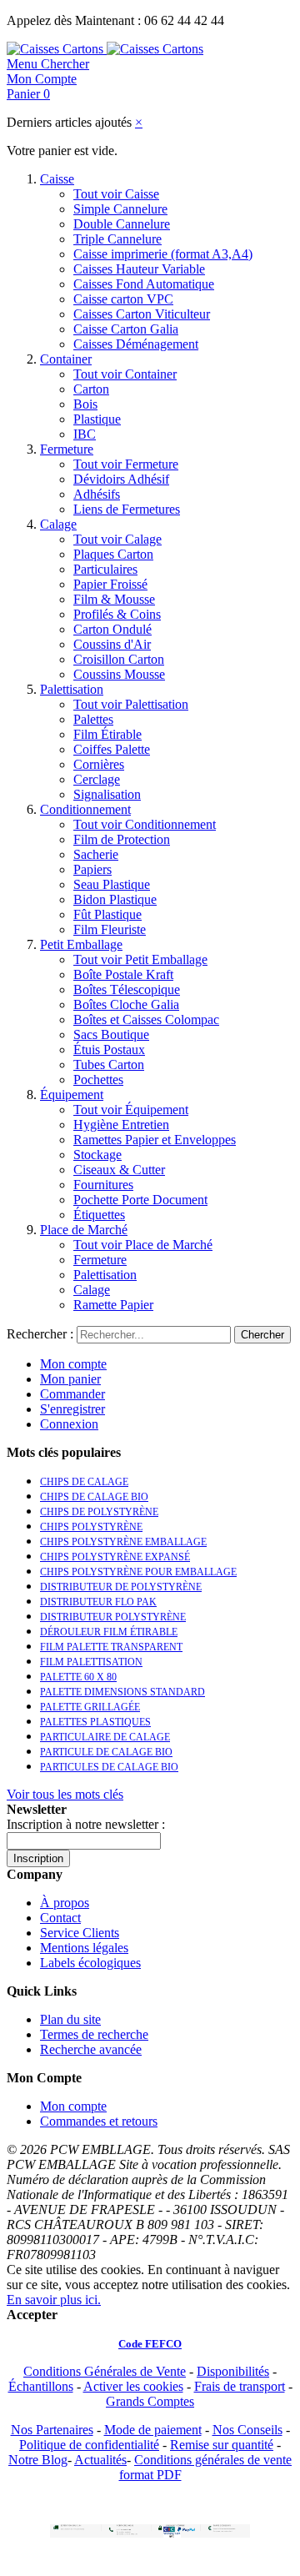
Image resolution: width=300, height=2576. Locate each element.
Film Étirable (107, 734)
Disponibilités (233, 2371)
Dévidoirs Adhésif (121, 479)
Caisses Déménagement (136, 344)
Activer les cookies (133, 2386)
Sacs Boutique (111, 1034)
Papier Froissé (110, 584)
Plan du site (70, 2019)
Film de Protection (122, 839)
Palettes (93, 719)
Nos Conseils (247, 2430)
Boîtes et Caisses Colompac (146, 1019)
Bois (85, 404)
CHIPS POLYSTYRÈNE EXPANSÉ (115, 1557)
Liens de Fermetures (127, 509)
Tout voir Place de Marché (143, 1245)
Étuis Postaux (109, 1049)
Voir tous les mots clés (65, 1794)
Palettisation (72, 689)
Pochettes (98, 1080)
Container (66, 359)
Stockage (97, 1155)
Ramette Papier (113, 1305)
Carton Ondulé (112, 629)
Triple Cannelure (117, 239)
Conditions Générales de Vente (105, 2371)
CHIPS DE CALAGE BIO (94, 1497)
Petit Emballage (81, 944)
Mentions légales (84, 1948)
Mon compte (73, 1364)
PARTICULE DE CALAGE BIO (106, 1752)
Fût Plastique (107, 914)
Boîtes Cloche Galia (126, 1004)
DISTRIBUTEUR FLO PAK (98, 1602)
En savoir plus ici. (54, 2300)
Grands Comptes (150, 2401)
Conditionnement (85, 809)
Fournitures (103, 1185)
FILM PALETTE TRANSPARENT (111, 1647)
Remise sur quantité (222, 2445)
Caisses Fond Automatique (144, 284)
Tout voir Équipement (131, 1110)
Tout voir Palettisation (131, 704)
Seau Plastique (112, 884)
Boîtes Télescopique (127, 989)
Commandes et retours (99, 2121)
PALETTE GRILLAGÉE (90, 1707)
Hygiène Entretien (121, 1125)
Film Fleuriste (110, 929)
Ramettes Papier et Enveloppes (155, 1140)
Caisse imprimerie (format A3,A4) (163, 254)
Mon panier (70, 1379)
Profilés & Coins (117, 614)
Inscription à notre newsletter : (86, 1824)
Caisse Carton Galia (126, 329)
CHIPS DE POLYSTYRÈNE (99, 1512)
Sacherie (96, 854)
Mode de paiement (153, 2430)
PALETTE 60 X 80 (78, 1677)
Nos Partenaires (52, 2430)
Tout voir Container (125, 374)
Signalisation (107, 794)
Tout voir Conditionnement (145, 824)
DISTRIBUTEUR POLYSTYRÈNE (113, 1617)
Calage (58, 524)
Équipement (72, 1095)
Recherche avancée (91, 2049)
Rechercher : (40, 1334)
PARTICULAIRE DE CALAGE (105, 1737)
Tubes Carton (109, 1065)
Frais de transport (240, 2386)
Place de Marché (84, 1230)
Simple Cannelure (120, 209)
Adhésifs (97, 494)
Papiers (92, 869)
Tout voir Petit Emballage (140, 959)
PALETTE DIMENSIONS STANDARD (122, 1692)
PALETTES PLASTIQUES (95, 1722)
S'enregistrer (72, 1409)
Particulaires (105, 569)
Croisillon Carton (119, 659)
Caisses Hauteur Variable (139, 269)
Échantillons (41, 2386)
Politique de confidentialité (89, 2445)
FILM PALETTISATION (91, 1662)
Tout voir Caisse (116, 194)
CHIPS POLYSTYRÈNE (91, 1527)
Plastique (97, 419)
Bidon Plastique (115, 899)
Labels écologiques (90, 1963)
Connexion (69, 1424)
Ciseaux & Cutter (119, 1170)
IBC (85, 434)
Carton (91, 389)
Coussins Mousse (119, 674)
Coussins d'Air (112, 644)
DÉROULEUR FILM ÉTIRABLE (109, 1632)
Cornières (99, 764)
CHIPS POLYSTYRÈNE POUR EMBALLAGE (138, 1572)
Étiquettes (99, 1215)
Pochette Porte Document (140, 1200)
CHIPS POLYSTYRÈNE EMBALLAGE (123, 1542)
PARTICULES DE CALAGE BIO (109, 1767)
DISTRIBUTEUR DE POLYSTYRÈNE (121, 1587)
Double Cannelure (122, 224)
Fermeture (67, 449)
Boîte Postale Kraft (123, 974)
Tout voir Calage (117, 539)
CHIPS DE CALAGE (84, 1482)
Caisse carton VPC (123, 299)
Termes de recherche (94, 2034)
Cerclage (97, 779)
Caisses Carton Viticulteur (142, 314)
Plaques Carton (113, 554)
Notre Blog (38, 2460)
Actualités (100, 2460)
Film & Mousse (114, 599)
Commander (72, 1394)
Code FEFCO (150, 2344)
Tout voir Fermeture (126, 464)
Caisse (57, 179)
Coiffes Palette (112, 749)
